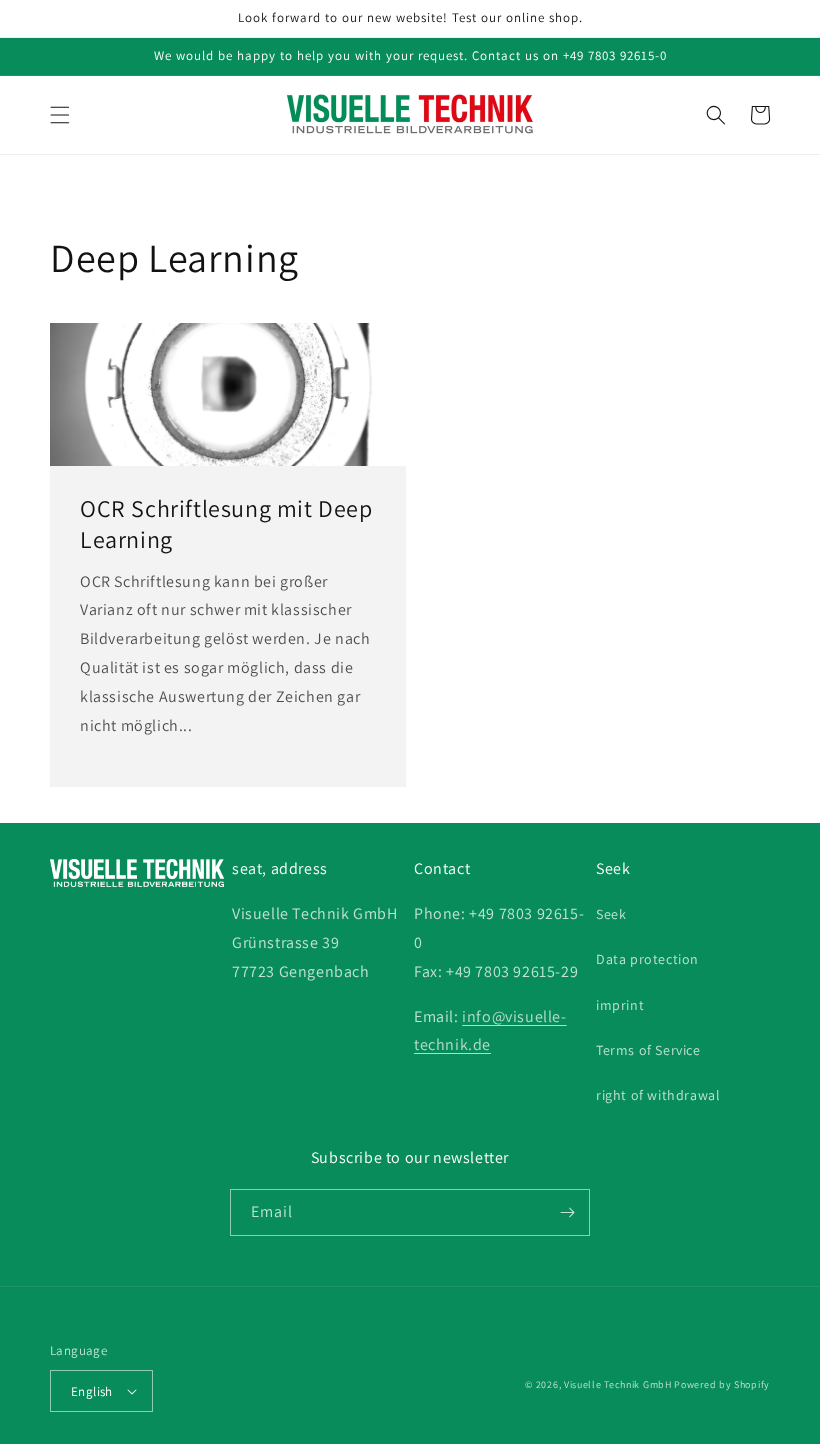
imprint (620, 1005)
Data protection (647, 959)
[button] (60, 115)
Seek (611, 914)
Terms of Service (648, 1050)
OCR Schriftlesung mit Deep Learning (226, 524)
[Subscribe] (567, 1212)
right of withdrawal (658, 1095)
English (92, 1391)
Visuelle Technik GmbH (618, 1384)
